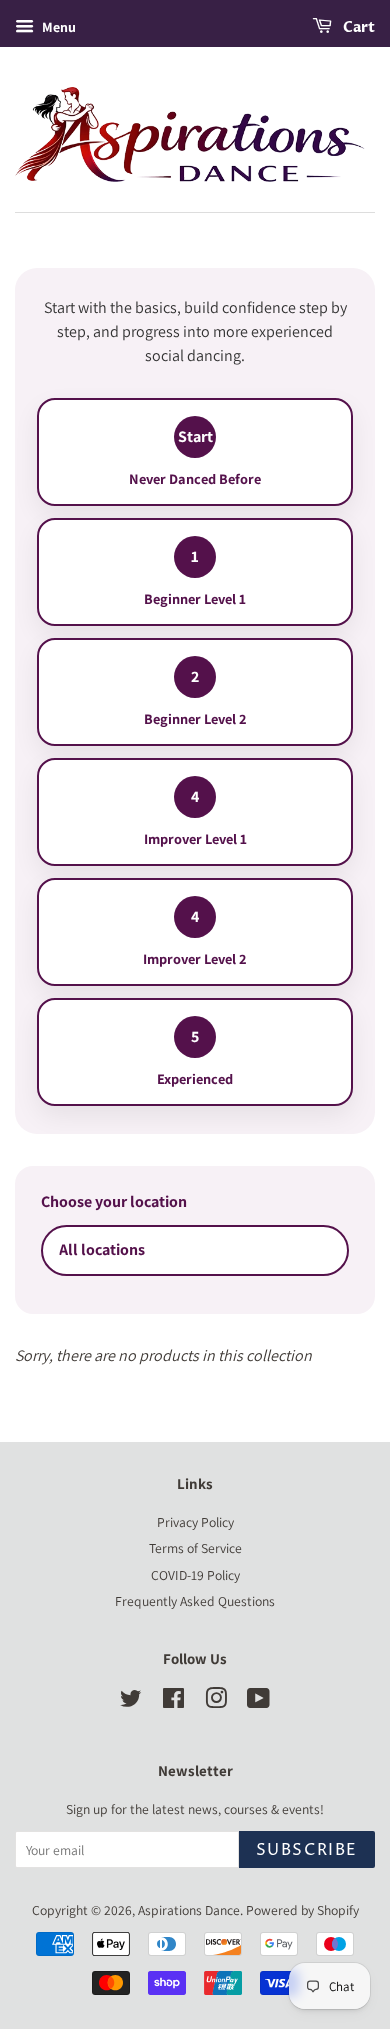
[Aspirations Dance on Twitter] (131, 1702)
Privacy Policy (195, 1522)
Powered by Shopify (302, 1910)
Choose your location (114, 1201)
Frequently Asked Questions (195, 1601)
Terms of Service (195, 1548)
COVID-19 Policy (195, 1575)
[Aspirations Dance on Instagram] (216, 1702)
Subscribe (307, 1850)
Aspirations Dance (189, 1910)
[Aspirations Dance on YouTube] (258, 1702)
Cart (357, 27)
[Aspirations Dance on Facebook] (173, 1702)
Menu (57, 27)
